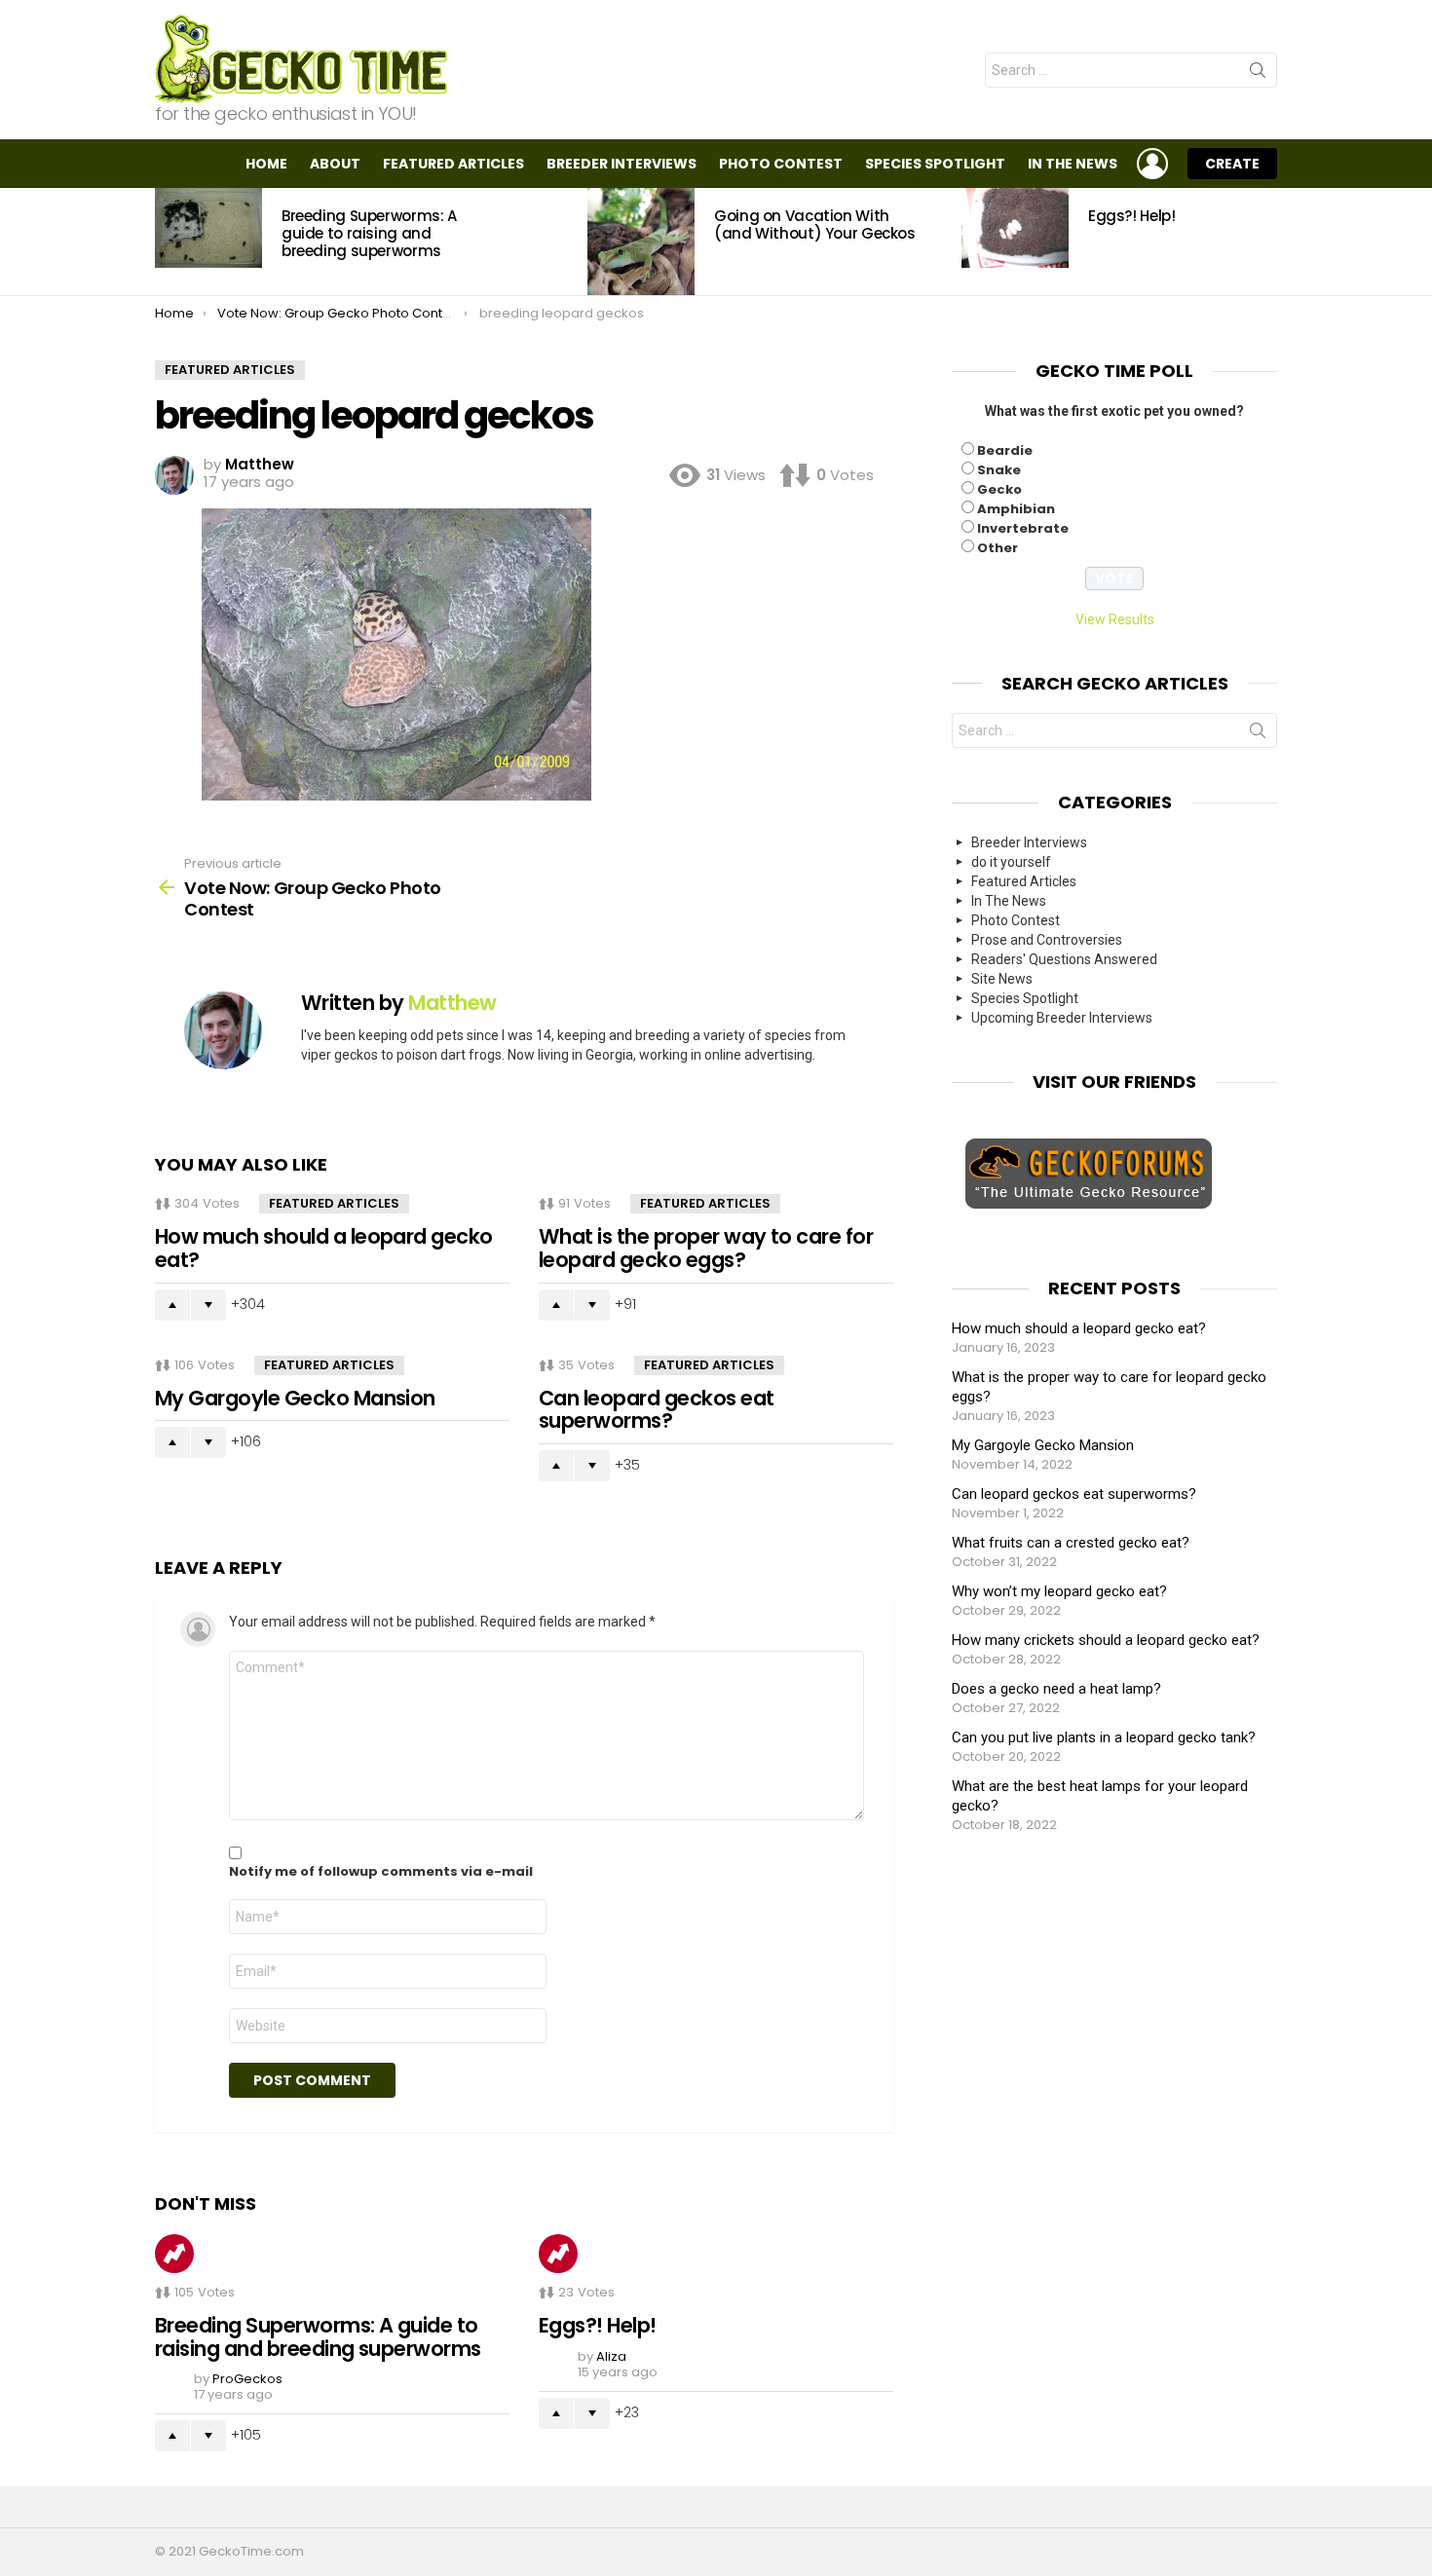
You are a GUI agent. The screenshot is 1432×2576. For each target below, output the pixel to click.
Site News (1002, 979)
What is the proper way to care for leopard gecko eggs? (706, 1248)
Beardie (1005, 450)
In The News (1073, 164)
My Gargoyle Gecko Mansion (295, 1398)
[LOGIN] (1152, 164)
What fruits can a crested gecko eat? (1071, 1543)
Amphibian (1016, 509)
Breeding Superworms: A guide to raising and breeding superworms (369, 233)
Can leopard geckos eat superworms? (656, 1410)
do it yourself (1011, 862)
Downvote (208, 1305)
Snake (999, 470)
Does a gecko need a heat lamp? (1056, 1689)
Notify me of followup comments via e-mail (381, 1872)
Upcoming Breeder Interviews (1062, 1018)
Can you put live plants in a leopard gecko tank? (1104, 1737)
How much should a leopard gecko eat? (324, 1248)
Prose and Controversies (1047, 940)
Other (998, 548)
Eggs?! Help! (1132, 216)
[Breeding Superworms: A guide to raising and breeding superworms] (208, 228)
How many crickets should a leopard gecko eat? (1106, 1640)
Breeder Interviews (622, 164)
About (335, 164)
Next (1267, 242)
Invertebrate (1023, 528)
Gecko (999, 489)
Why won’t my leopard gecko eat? (1059, 1591)
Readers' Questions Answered (1064, 959)
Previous (165, 242)
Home (266, 164)
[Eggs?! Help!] (1015, 228)
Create (1232, 164)
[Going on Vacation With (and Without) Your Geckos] (641, 242)
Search (1258, 74)
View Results (1115, 619)
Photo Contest (781, 164)
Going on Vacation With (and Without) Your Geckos (815, 224)
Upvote (172, 1305)
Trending (174, 2254)
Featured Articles (453, 164)
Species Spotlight (935, 164)
